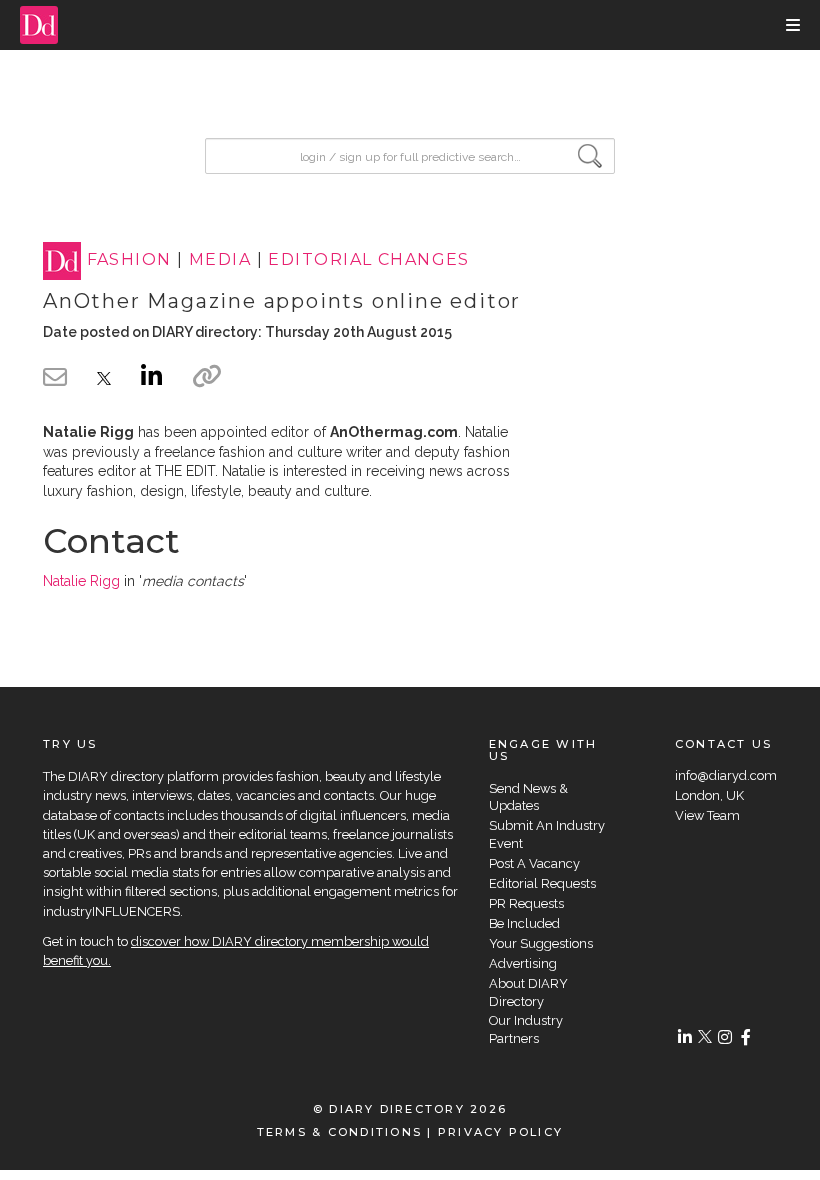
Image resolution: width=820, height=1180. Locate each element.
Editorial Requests (542, 883)
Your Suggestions (541, 943)
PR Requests (526, 903)
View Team (707, 815)
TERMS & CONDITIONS (339, 1132)
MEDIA (220, 260)
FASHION (129, 260)
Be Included (524, 923)
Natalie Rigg (81, 581)
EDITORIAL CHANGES (368, 260)
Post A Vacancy (534, 863)
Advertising (523, 963)
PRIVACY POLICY (500, 1132)
